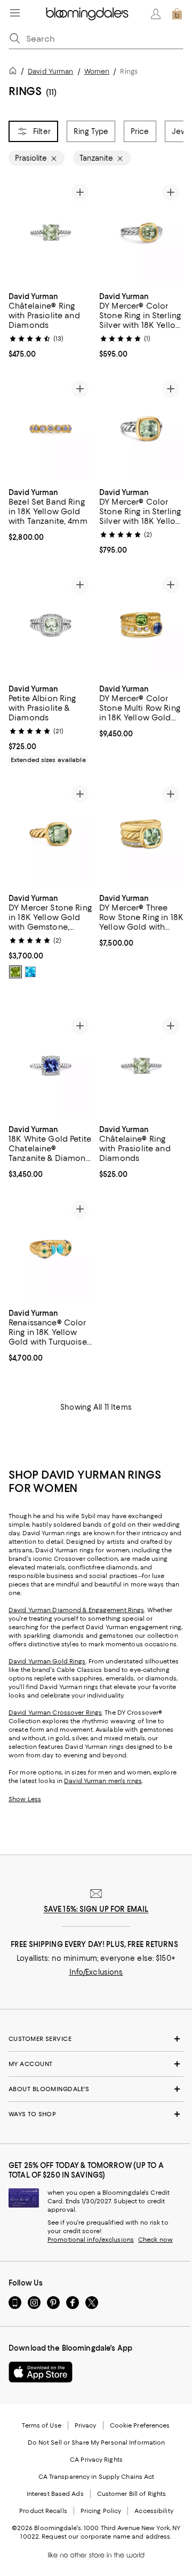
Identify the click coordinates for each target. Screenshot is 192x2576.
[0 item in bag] (177, 14)
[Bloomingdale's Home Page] (87, 14)
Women (97, 71)
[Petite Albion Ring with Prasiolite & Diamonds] (51, 625)
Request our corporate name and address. (106, 2536)
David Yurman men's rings (103, 1781)
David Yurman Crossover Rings (55, 1713)
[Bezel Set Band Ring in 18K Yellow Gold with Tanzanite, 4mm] (51, 429)
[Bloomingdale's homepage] (15, 72)
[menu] (15, 13)
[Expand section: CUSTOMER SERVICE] (96, 2039)
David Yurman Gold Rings (47, 1661)
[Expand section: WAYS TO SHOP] (96, 2114)
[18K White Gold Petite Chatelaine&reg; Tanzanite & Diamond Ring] (51, 1066)
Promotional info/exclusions (91, 2240)
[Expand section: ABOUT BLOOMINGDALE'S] (96, 2089)
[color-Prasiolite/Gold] (15, 972)
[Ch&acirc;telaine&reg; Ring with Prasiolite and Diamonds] (51, 232)
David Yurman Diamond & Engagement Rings (76, 1610)
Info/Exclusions (96, 1972)
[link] (51, 324)
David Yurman (50, 71)
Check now (155, 2240)
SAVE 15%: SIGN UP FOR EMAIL (96, 1909)
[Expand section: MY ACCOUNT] (96, 2064)
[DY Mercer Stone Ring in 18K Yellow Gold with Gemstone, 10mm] (51, 834)
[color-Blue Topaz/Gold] (30, 972)
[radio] (15, 972)
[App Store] (41, 2372)
